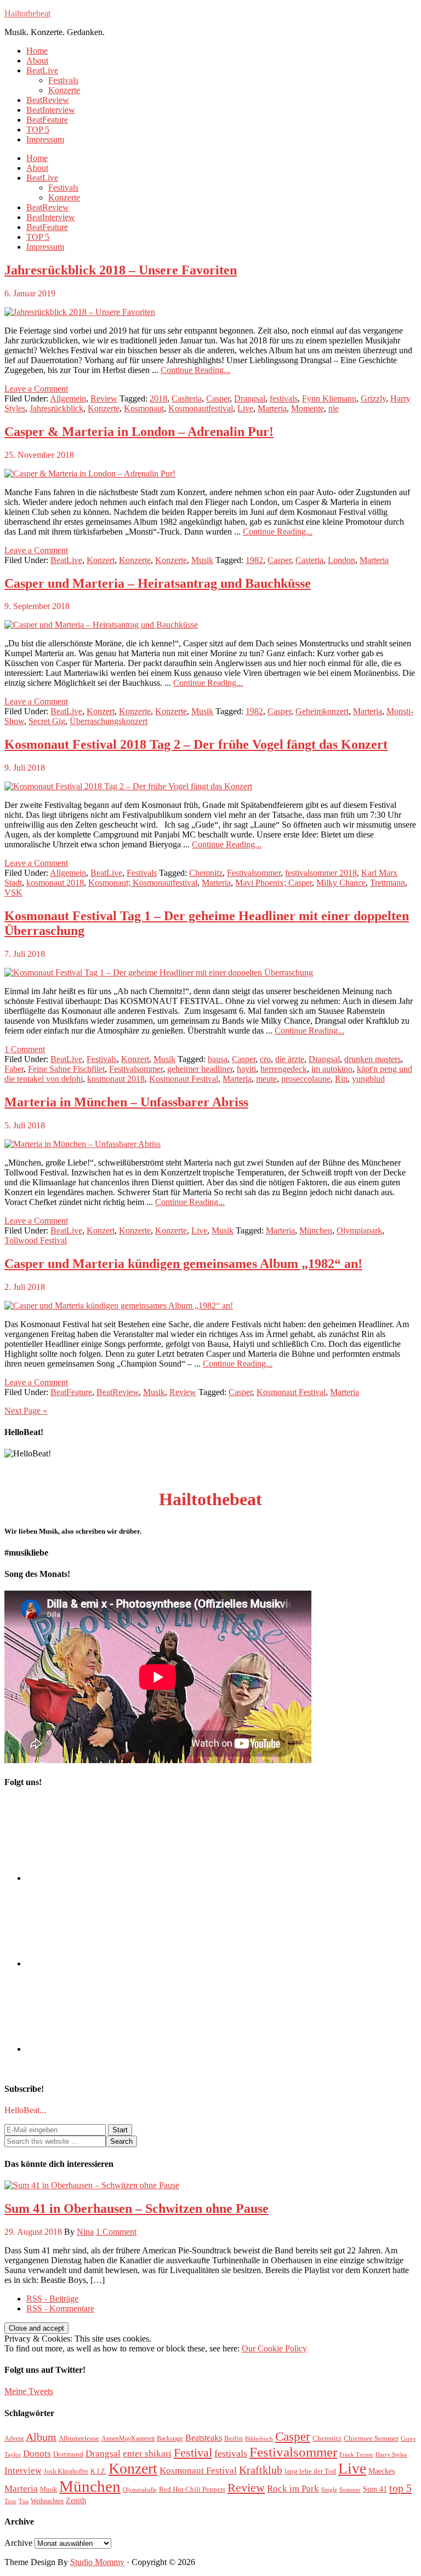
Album (41, 2437)
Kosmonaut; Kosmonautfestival (143, 883)
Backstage (170, 2439)
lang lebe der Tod (310, 2471)
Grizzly (373, 398)
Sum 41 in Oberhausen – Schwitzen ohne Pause (136, 2208)
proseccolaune (306, 1079)
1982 (254, 560)
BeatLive (66, 560)
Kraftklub (261, 2470)
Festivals (142, 873)
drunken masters (372, 1059)
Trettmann (388, 883)
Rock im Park (293, 2489)
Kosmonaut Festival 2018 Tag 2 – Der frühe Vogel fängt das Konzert (196, 744)
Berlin (234, 2438)
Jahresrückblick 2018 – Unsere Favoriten (121, 270)
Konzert (101, 560)
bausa (218, 1059)
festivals (284, 398)
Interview (23, 2471)
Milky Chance (341, 883)
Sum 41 (375, 2489)
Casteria (309, 560)
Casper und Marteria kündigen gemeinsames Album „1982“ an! (183, 1264)
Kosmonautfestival (201, 408)
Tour (10, 2501)
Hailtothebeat (27, 13)
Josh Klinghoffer (66, 2471)
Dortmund (68, 2454)
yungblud (368, 1079)
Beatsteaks (204, 2438)
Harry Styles (391, 2455)
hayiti (246, 1069)
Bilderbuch (259, 2439)
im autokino (332, 1069)
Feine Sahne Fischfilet (66, 1069)
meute (266, 1079)
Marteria (272, 408)
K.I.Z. (98, 2471)
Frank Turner (356, 2455)
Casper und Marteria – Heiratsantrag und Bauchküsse (158, 583)
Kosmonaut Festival (184, 1079)
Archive (18, 2543)
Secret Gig (47, 721)
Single (329, 2490)
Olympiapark (359, 1230)
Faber (14, 1069)
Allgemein (68, 398)
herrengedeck (284, 1069)
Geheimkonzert (322, 711)
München (316, 1230)
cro (265, 1059)
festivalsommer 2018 (321, 873)
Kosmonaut (144, 408)
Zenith (76, 2500)
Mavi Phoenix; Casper (274, 883)
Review (104, 398)
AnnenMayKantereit (128, 2439)
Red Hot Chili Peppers (192, 2489)
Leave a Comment (36, 389)
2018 (158, 398)
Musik (202, 560)
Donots (37, 2454)
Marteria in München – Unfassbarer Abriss (126, 1102)
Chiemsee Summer (371, 2438)
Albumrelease (79, 2438)
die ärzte (290, 1059)
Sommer (350, 2490)
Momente (308, 408)
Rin (341, 1079)
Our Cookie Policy (274, 2348)
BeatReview (118, 1392)
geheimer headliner (200, 1069)
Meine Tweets (29, 2391)
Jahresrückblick (56, 408)
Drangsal (250, 398)
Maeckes (382, 2471)
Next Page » (26, 1411)
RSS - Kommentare (60, 2308)
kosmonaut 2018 (55, 883)
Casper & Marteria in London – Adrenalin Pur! (139, 432)
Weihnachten (47, 2501)
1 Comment (25, 1049)
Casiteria (187, 398)
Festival (193, 2452)
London (342, 560)
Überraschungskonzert (109, 721)
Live (245, 408)
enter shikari (147, 2454)
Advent (14, 2439)
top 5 (400, 2488)
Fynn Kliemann (329, 398)
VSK (13, 893)
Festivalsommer (254, 873)
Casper (218, 398)
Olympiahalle (140, 2490)
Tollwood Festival (36, 1240)
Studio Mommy (97, 2562)
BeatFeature (71, 1392)
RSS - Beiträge (52, 2299)
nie (334, 408)
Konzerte (104, 408)
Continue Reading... (195, 370)
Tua (24, 2501)
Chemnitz (206, 873)
